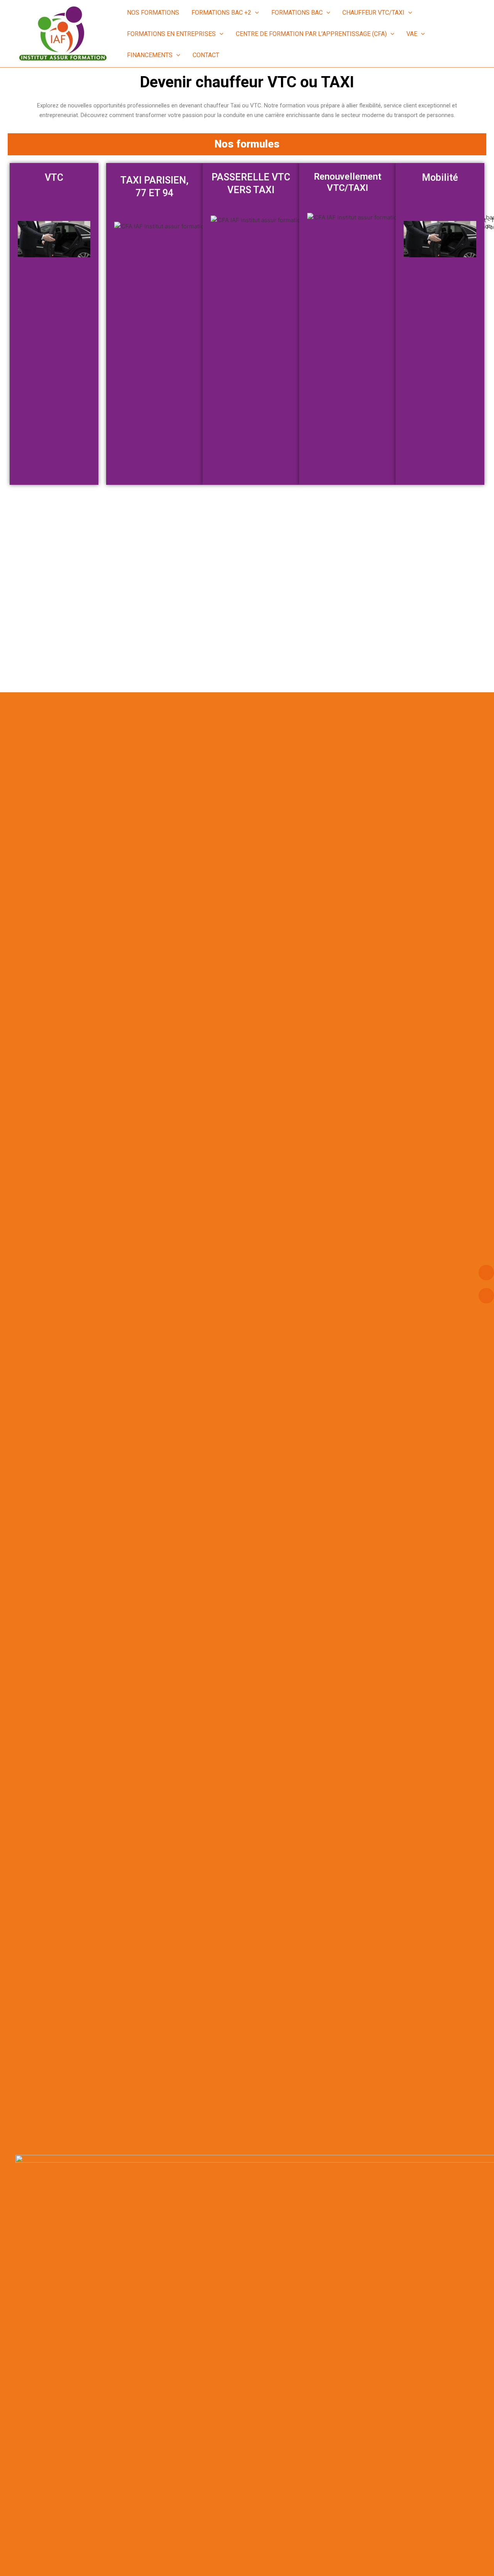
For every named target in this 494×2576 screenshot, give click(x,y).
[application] (255, 13)
